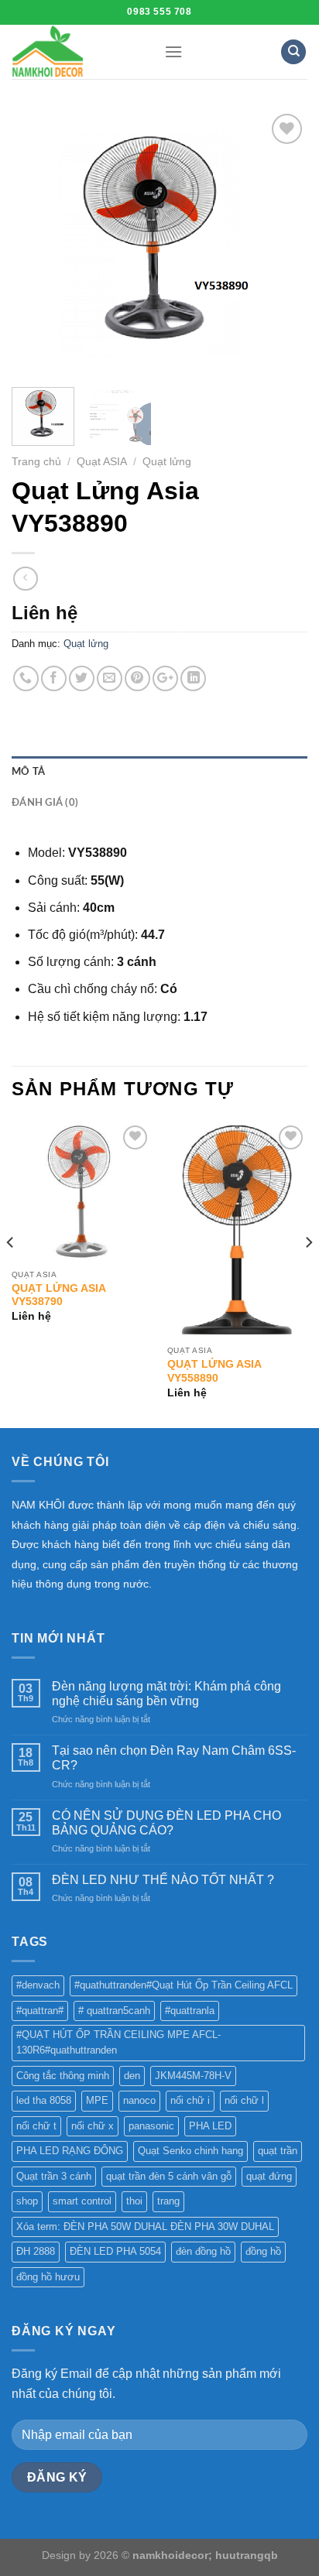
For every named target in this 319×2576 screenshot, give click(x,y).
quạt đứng (269, 2176)
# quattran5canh (114, 2011)
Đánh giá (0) (45, 803)
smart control (82, 2201)
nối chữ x (93, 2126)
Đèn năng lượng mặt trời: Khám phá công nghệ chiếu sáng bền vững (166, 1694)
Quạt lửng (167, 462)
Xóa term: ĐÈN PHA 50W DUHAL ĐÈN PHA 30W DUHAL (145, 2227)
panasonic (151, 2126)
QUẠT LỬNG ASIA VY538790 (58, 1295)
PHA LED (210, 2126)
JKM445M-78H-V (193, 2076)
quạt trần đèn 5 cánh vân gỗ (169, 2176)
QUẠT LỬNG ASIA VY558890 (214, 1371)
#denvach (38, 1985)
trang (168, 2201)
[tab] (159, 772)
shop (27, 2201)
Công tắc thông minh (63, 2076)
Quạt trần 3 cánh (54, 2176)
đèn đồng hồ (203, 2251)
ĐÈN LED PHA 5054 (115, 2251)
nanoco (139, 2100)
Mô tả (28, 772)
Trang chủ (36, 462)
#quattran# (40, 2011)
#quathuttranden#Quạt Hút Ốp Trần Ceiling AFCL (184, 1985)
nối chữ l (244, 2100)
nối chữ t (36, 2126)
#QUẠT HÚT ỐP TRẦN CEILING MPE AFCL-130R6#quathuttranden (118, 2042)
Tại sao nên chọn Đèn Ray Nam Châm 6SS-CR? (174, 1758)
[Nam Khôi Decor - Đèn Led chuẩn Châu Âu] (76, 52)
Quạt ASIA (102, 462)
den (132, 2076)
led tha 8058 (44, 2100)
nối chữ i (190, 2100)
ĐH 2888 (36, 2251)
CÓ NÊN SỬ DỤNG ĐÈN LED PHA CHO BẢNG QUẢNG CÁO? (166, 1823)
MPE (97, 2100)
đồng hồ (263, 2251)
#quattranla (190, 2011)
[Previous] (37, 243)
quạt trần (278, 2151)
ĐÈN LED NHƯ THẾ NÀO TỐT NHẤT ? (163, 1880)
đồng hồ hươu (48, 2277)
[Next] (282, 243)
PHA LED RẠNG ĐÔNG (70, 2151)
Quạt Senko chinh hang (190, 2151)
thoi (134, 2201)
